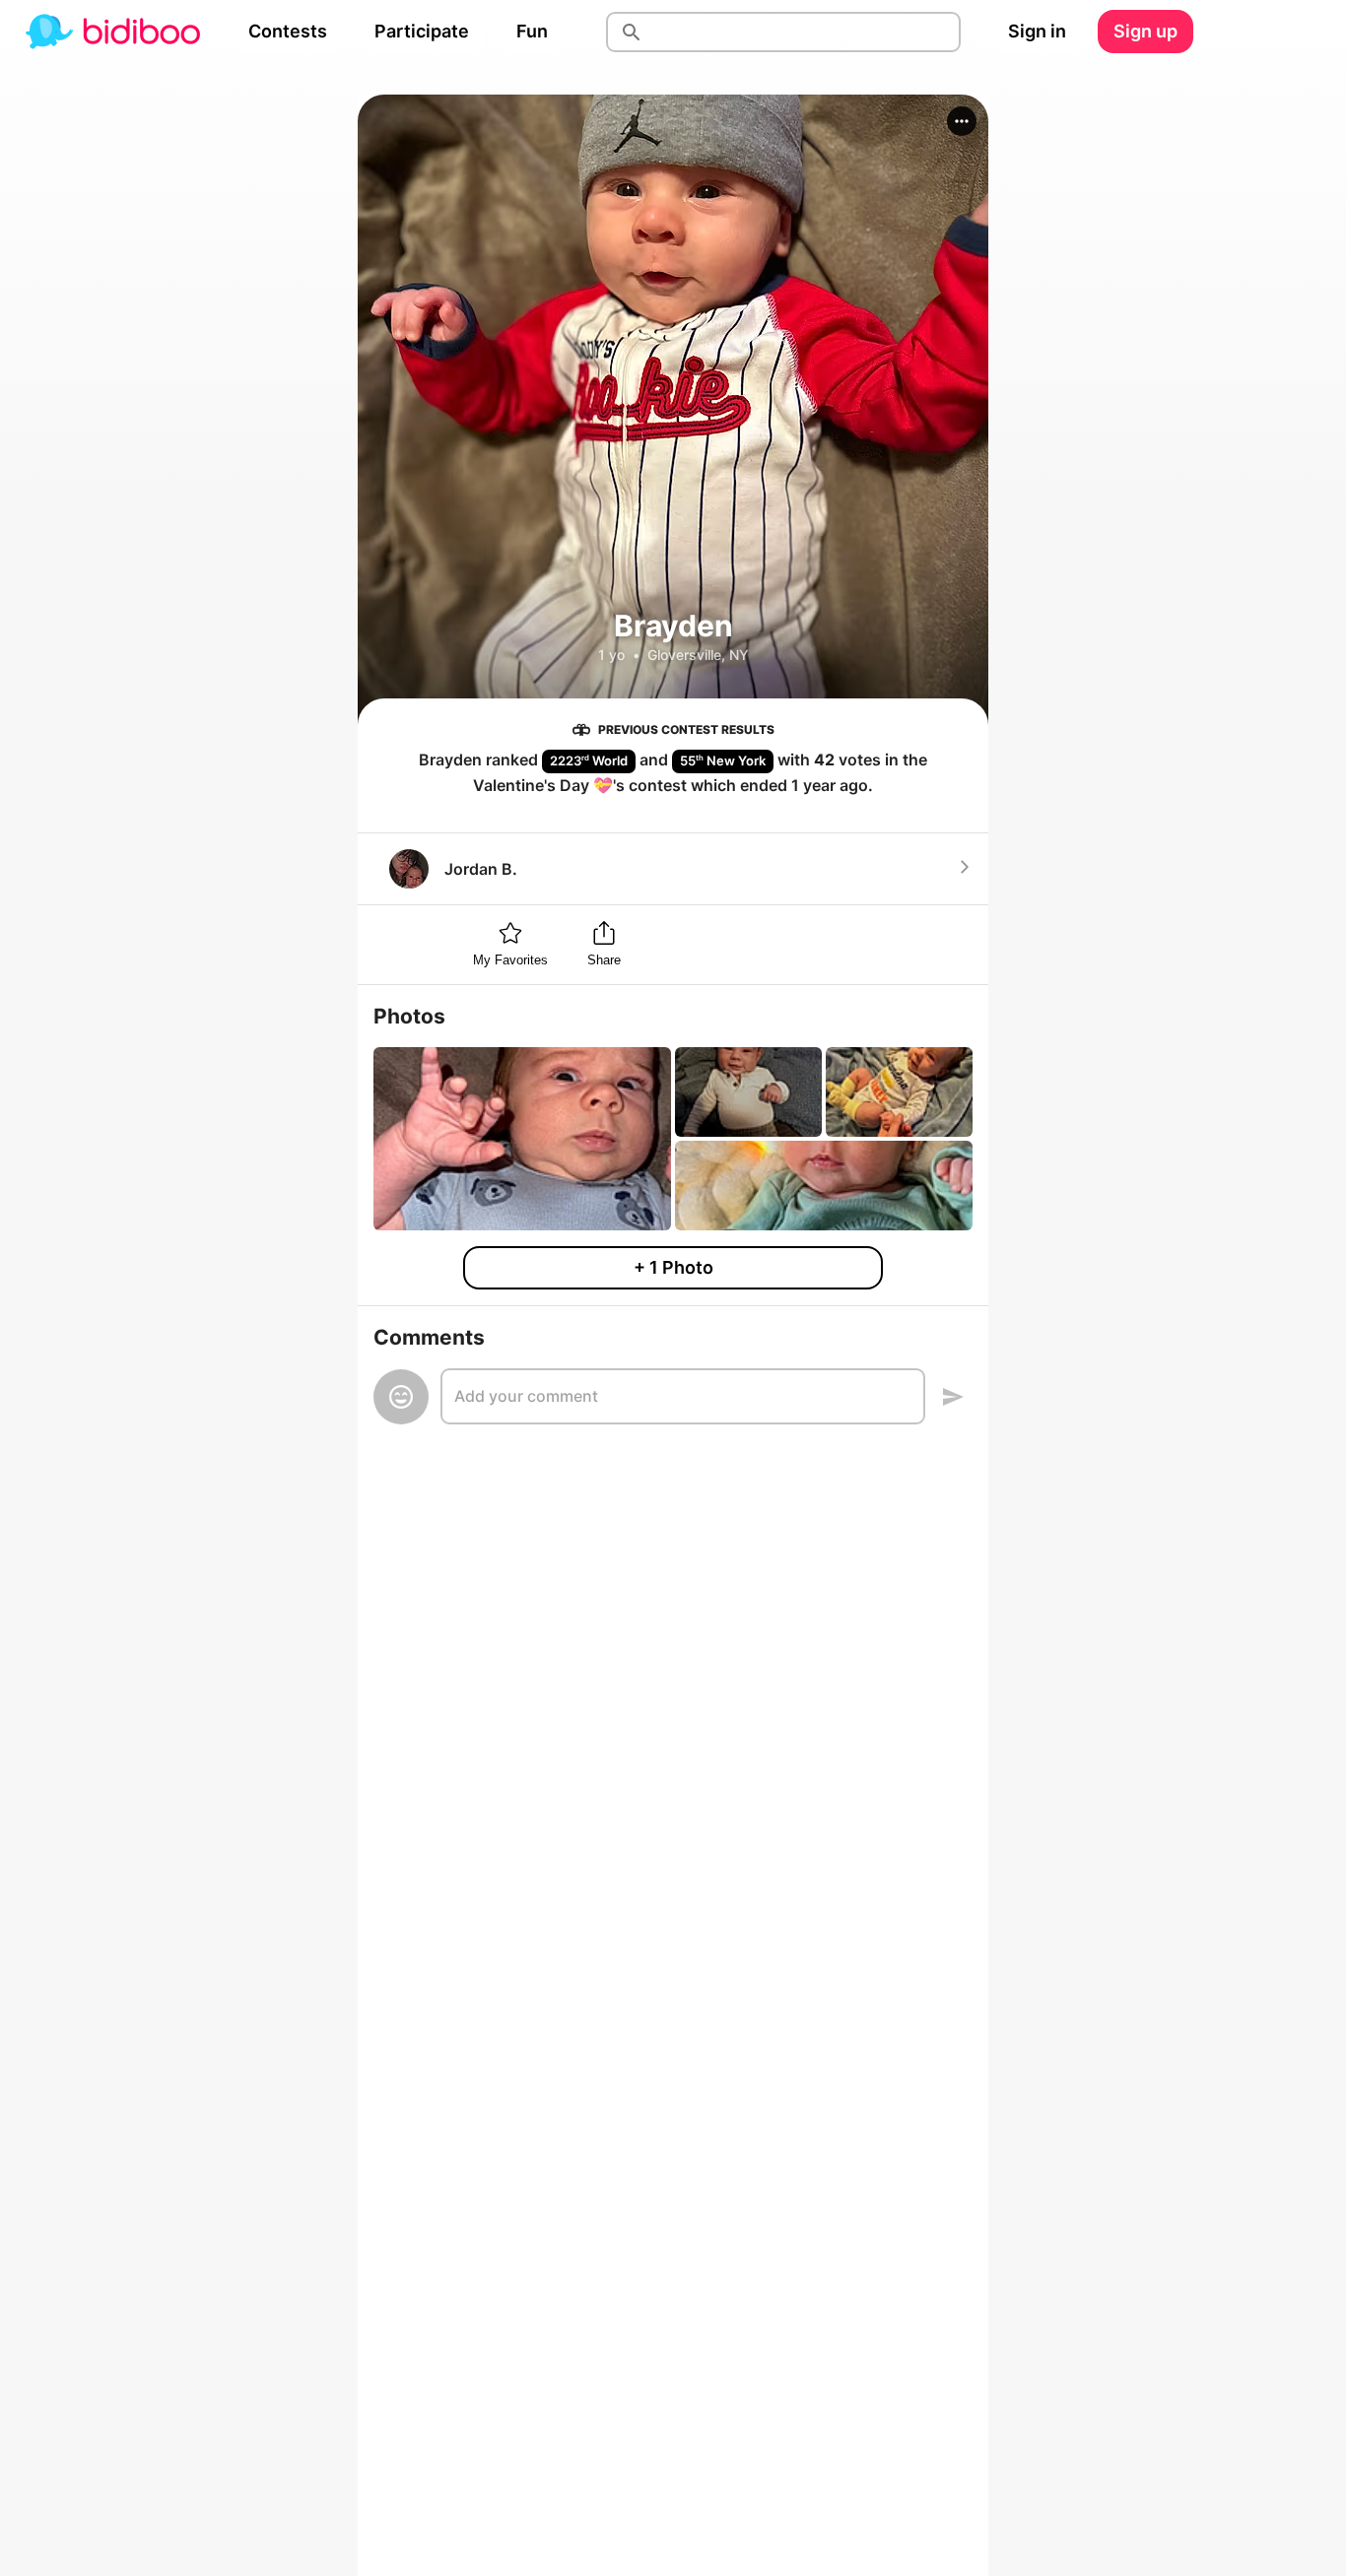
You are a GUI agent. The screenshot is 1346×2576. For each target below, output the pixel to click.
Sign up (1145, 31)
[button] (962, 121)
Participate (422, 31)
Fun (532, 31)
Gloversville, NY (698, 655)
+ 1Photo (673, 1267)
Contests (288, 31)
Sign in (1037, 31)
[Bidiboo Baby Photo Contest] (112, 32)
